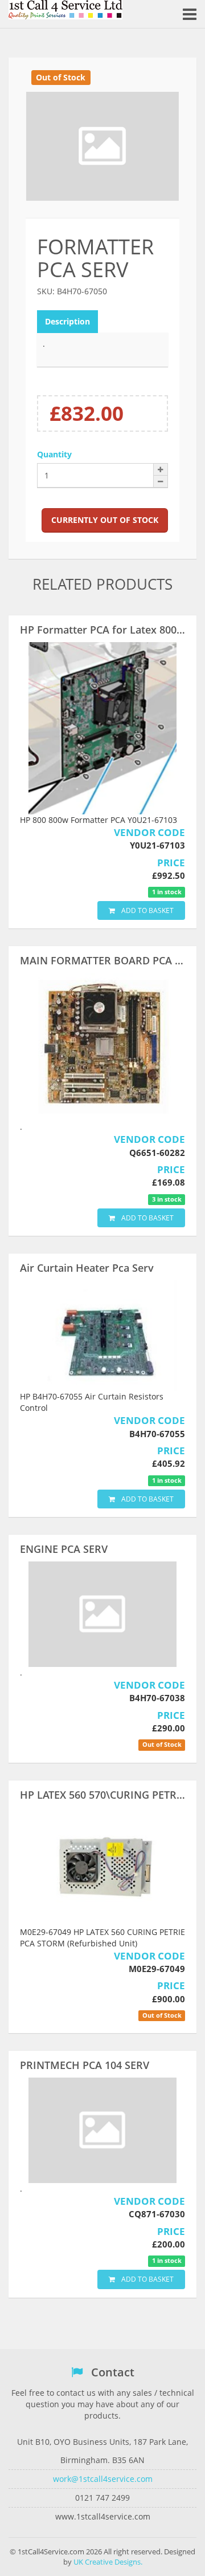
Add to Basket (147, 910)
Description (67, 321)
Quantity (54, 454)
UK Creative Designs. (108, 2562)
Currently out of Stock (105, 520)
